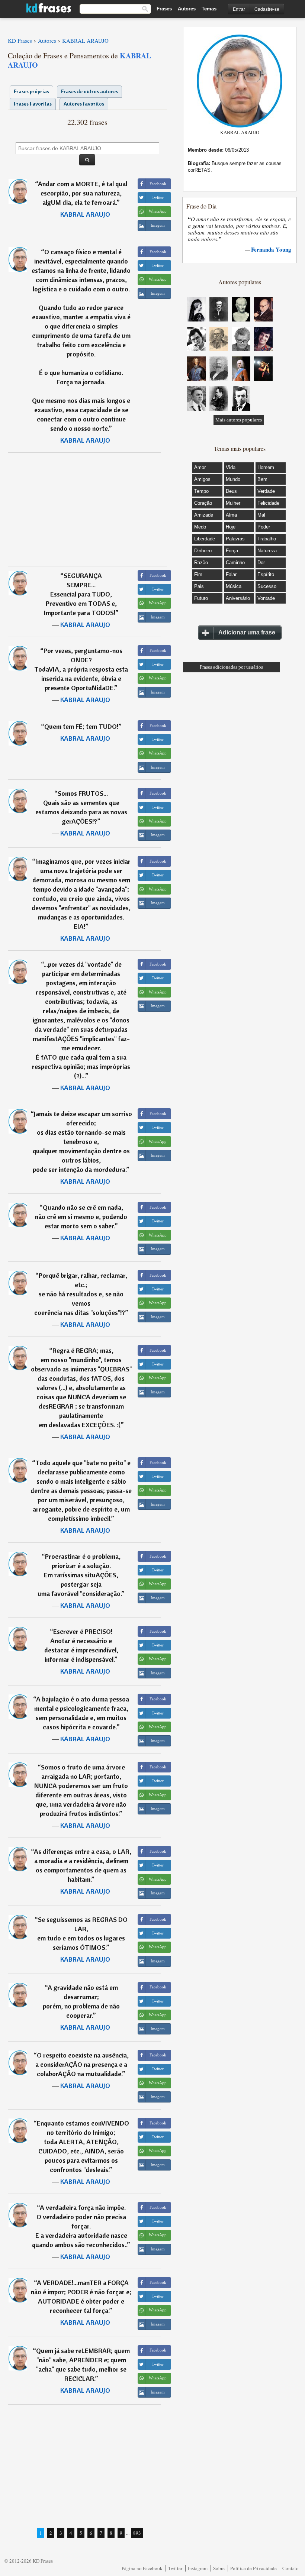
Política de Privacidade (253, 2568)
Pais (199, 586)
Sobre (219, 2568)
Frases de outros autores (89, 91)
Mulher (233, 503)
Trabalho (267, 539)
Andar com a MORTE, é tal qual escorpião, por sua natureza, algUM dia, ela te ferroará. (83, 193)
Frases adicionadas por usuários (231, 667)
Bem (262, 479)
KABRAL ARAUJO (85, 214)
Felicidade (268, 503)
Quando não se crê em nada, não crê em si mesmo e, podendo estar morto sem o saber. (81, 1217)
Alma (231, 515)
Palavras (235, 539)
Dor (261, 563)
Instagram (198, 2568)
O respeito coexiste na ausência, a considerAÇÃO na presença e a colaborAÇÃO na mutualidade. (82, 2064)
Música (234, 586)
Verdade (266, 491)
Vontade (266, 598)
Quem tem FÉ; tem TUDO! (81, 726)
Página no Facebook (142, 2568)
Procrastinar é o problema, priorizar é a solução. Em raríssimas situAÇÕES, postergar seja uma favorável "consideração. (79, 1575)
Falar (231, 574)
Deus (231, 491)
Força (232, 551)
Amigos (202, 479)
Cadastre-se (267, 9)
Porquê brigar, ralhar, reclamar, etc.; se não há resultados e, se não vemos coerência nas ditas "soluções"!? (81, 1294)
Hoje (231, 527)
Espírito (266, 574)
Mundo (233, 479)
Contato (290, 2568)
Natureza (267, 551)
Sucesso (267, 586)
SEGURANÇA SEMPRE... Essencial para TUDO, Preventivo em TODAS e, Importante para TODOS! (80, 594)
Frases (164, 9)
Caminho (235, 563)
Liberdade (205, 539)
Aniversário (238, 598)
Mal (261, 515)
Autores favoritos (84, 104)
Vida (231, 467)
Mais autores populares (239, 420)
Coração (203, 503)
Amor (200, 467)
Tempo (201, 491)
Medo (200, 527)
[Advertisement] (87, 509)
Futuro (201, 598)
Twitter (175, 2568)
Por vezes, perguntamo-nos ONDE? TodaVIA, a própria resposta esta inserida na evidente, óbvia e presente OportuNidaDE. (81, 669)
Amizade (204, 515)
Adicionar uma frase (247, 632)
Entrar (239, 9)
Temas (209, 9)
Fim (198, 574)
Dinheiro (203, 551)
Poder (264, 527)
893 (137, 2533)
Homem (266, 467)
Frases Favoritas (33, 104)
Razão (201, 563)
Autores (187, 9)
